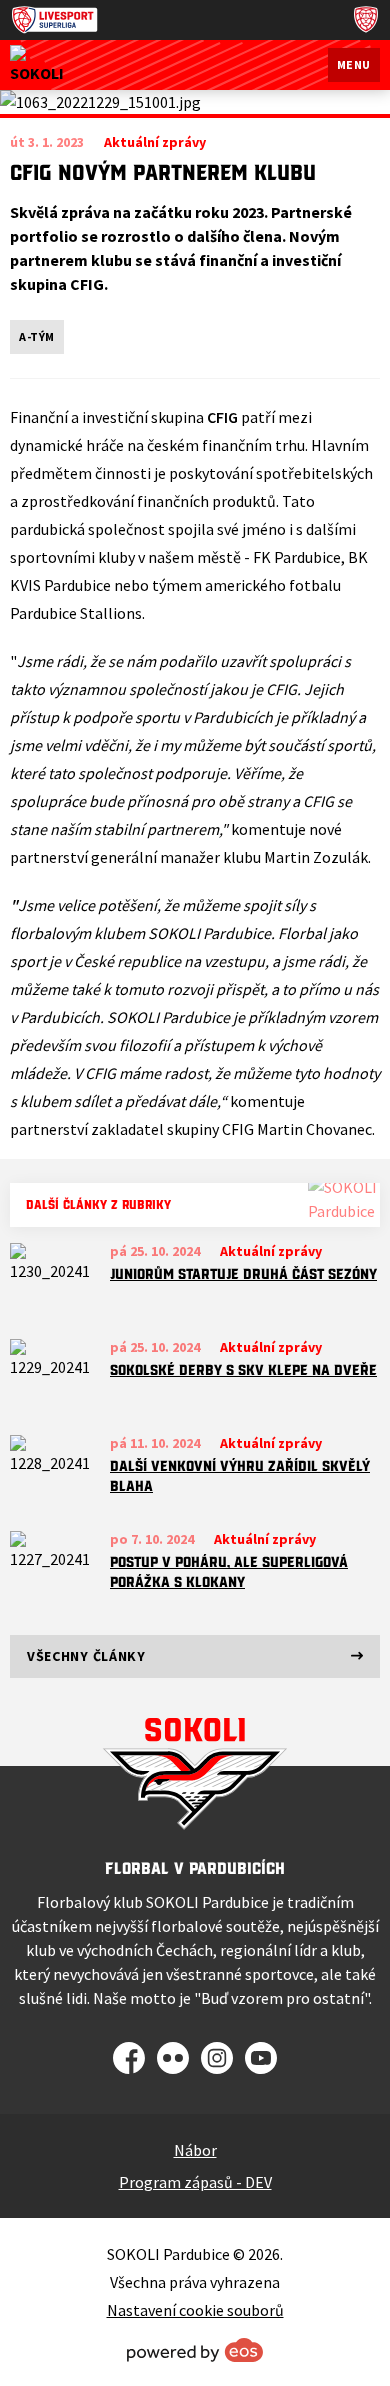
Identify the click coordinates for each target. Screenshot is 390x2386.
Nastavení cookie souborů (195, 2310)
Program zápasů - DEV (195, 2182)
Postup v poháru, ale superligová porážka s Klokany (229, 1572)
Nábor (195, 2150)
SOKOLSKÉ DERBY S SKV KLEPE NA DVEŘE (243, 1370)
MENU (354, 64)
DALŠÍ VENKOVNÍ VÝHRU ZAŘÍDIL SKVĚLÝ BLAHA (240, 1476)
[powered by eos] (195, 2350)
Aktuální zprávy (271, 1251)
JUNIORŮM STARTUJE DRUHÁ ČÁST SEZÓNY (243, 1274)
